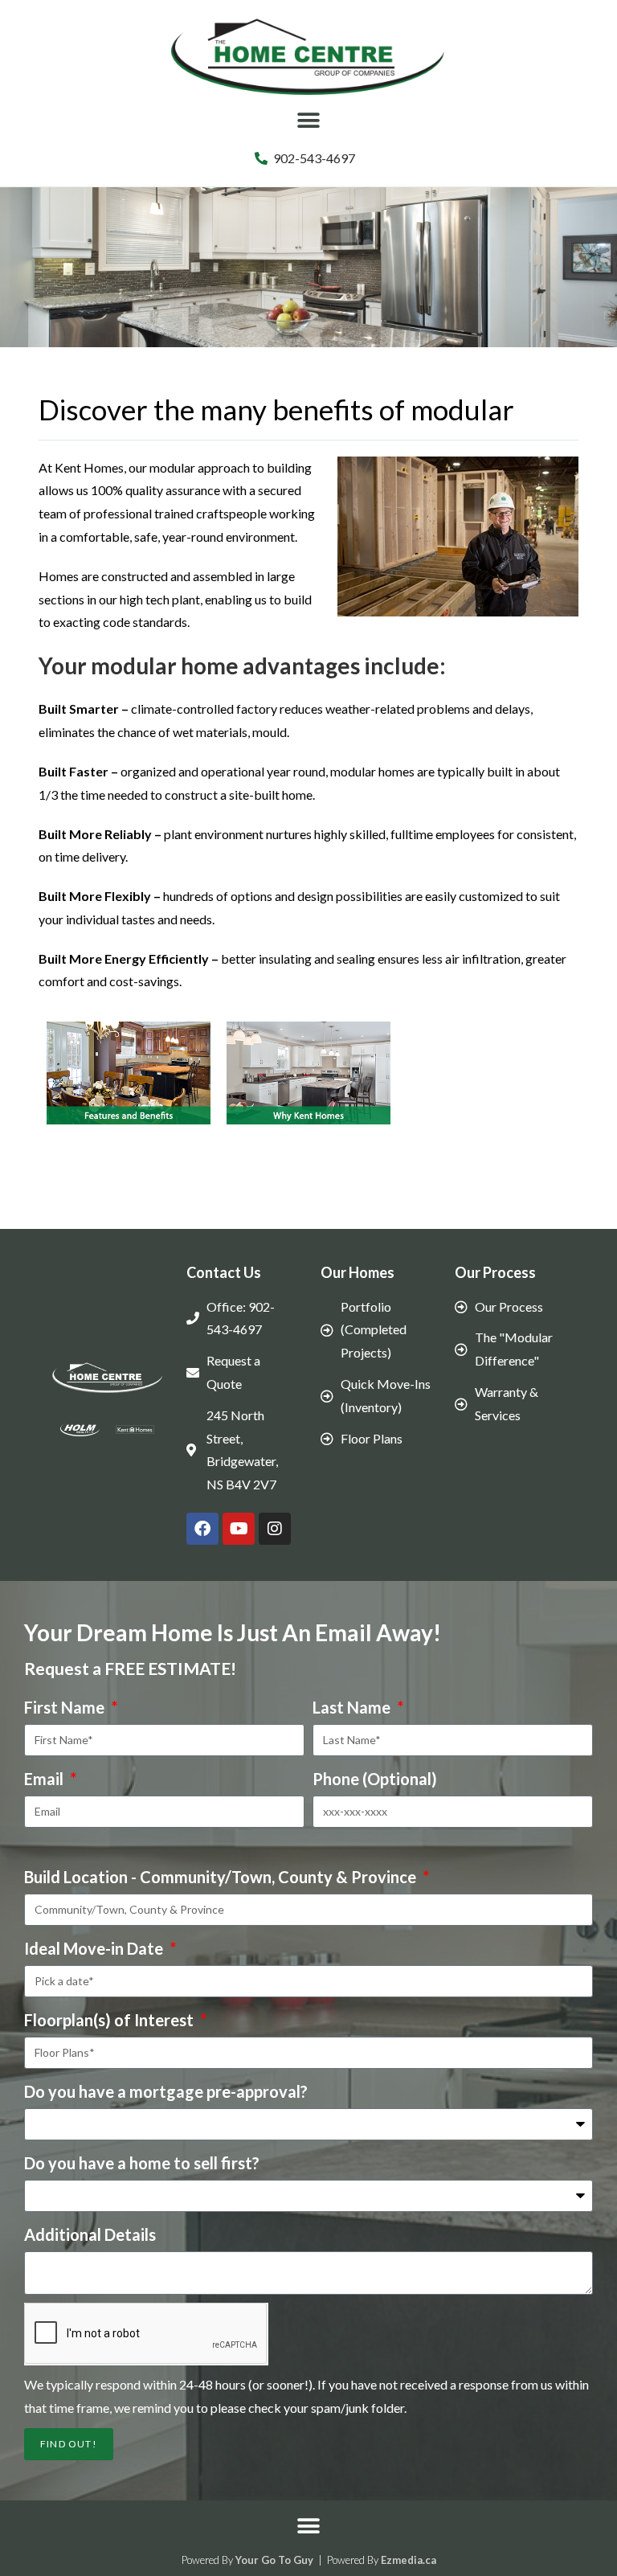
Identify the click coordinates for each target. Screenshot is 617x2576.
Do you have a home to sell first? (142, 2163)
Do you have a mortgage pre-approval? (166, 2091)
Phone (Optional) (375, 1779)
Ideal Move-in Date (95, 1948)
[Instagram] (275, 1529)
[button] (309, 121)
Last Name (353, 1707)
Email (45, 1779)
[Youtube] (239, 1529)
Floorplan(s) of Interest (110, 2020)
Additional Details (90, 2234)
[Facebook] (202, 1529)
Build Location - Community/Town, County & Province (222, 1877)
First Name (66, 1707)
